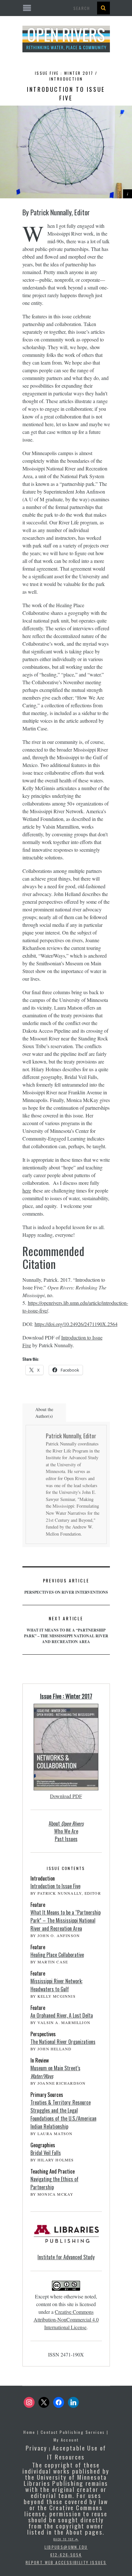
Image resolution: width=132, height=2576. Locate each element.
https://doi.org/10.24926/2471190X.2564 (76, 1324)
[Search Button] (103, 8)
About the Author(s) (44, 1413)
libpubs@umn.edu (66, 2547)
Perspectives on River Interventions (66, 1586)
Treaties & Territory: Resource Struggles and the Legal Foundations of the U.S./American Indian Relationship (63, 2114)
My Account (66, 2440)
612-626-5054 (66, 2555)
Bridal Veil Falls (46, 2153)
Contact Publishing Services (73, 2432)
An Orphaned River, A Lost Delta (62, 2015)
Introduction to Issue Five (55, 1886)
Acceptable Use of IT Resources (77, 2452)
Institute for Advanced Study (66, 2257)
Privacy (37, 2448)
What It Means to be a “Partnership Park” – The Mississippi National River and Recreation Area (66, 1630)
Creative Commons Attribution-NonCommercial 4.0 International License (66, 2319)
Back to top (64, 2539)
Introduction (66, 79)
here (27, 1190)
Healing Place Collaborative (57, 1955)
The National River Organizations (63, 2042)
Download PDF (66, 1796)
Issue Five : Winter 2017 (66, 1696)
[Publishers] (66, 2237)
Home (29, 2432)
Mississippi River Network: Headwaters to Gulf (57, 1985)
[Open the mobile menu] (66, 8)
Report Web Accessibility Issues (66, 2562)
